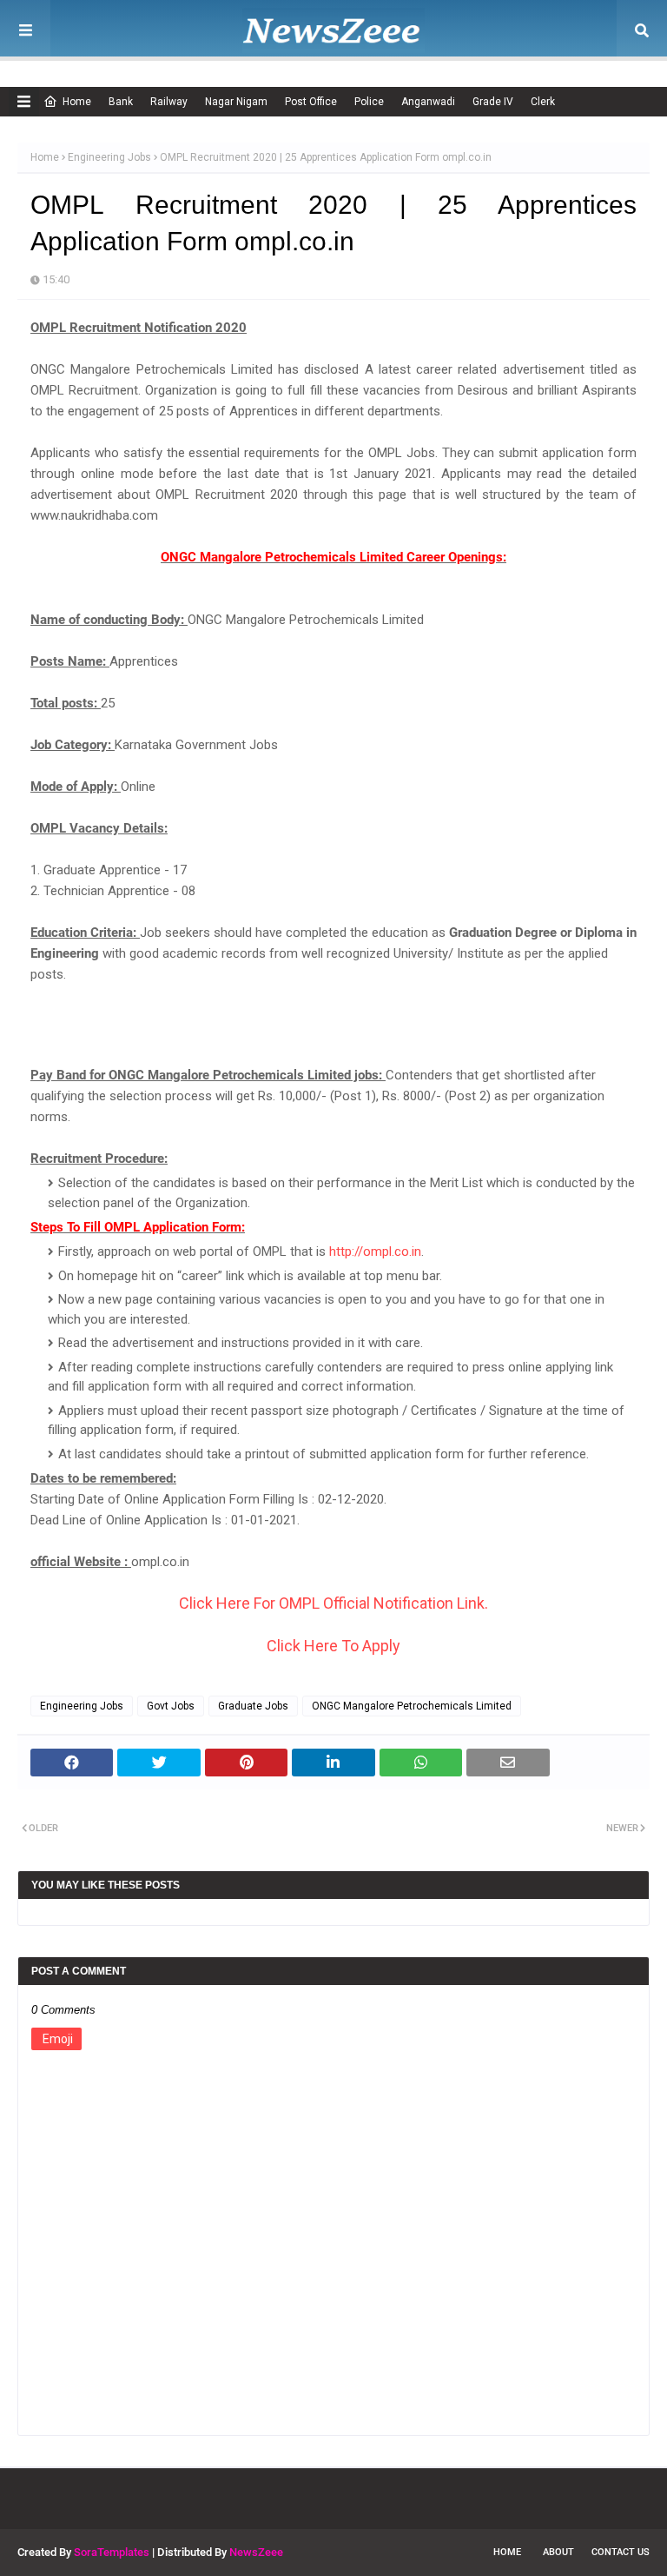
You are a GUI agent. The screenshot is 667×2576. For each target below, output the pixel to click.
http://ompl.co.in (375, 1251)
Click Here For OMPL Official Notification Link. (333, 1603)
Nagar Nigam (236, 102)
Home (77, 102)
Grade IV (493, 102)
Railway (169, 102)
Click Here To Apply (333, 1646)
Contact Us (621, 2552)
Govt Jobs (171, 1706)
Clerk (543, 102)
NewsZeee (256, 2552)
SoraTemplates (112, 2552)
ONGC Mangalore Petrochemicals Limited (412, 1706)
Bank (121, 102)
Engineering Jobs (109, 157)
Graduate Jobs (253, 1706)
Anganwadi (428, 102)
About (558, 2552)
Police (369, 102)
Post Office (311, 102)
